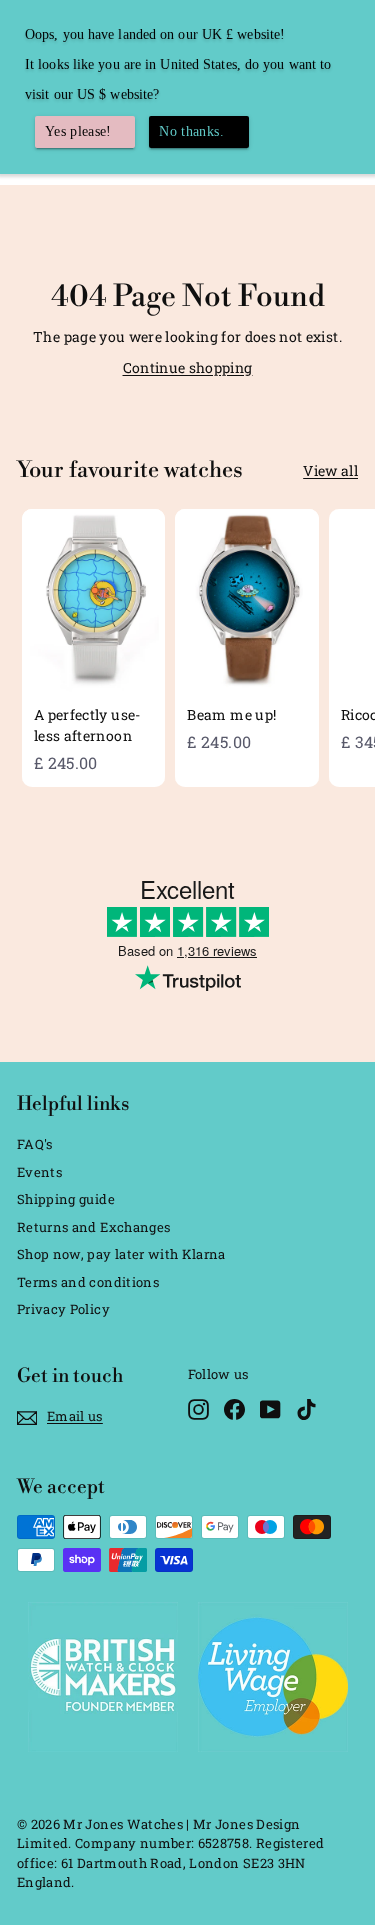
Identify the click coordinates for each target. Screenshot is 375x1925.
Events (39, 1172)
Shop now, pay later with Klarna (121, 1254)
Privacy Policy (63, 1309)
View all (330, 470)
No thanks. (191, 131)
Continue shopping (188, 367)
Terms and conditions (88, 1282)
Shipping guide (66, 1199)
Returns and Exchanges (93, 1227)
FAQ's (35, 1144)
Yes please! (78, 131)
